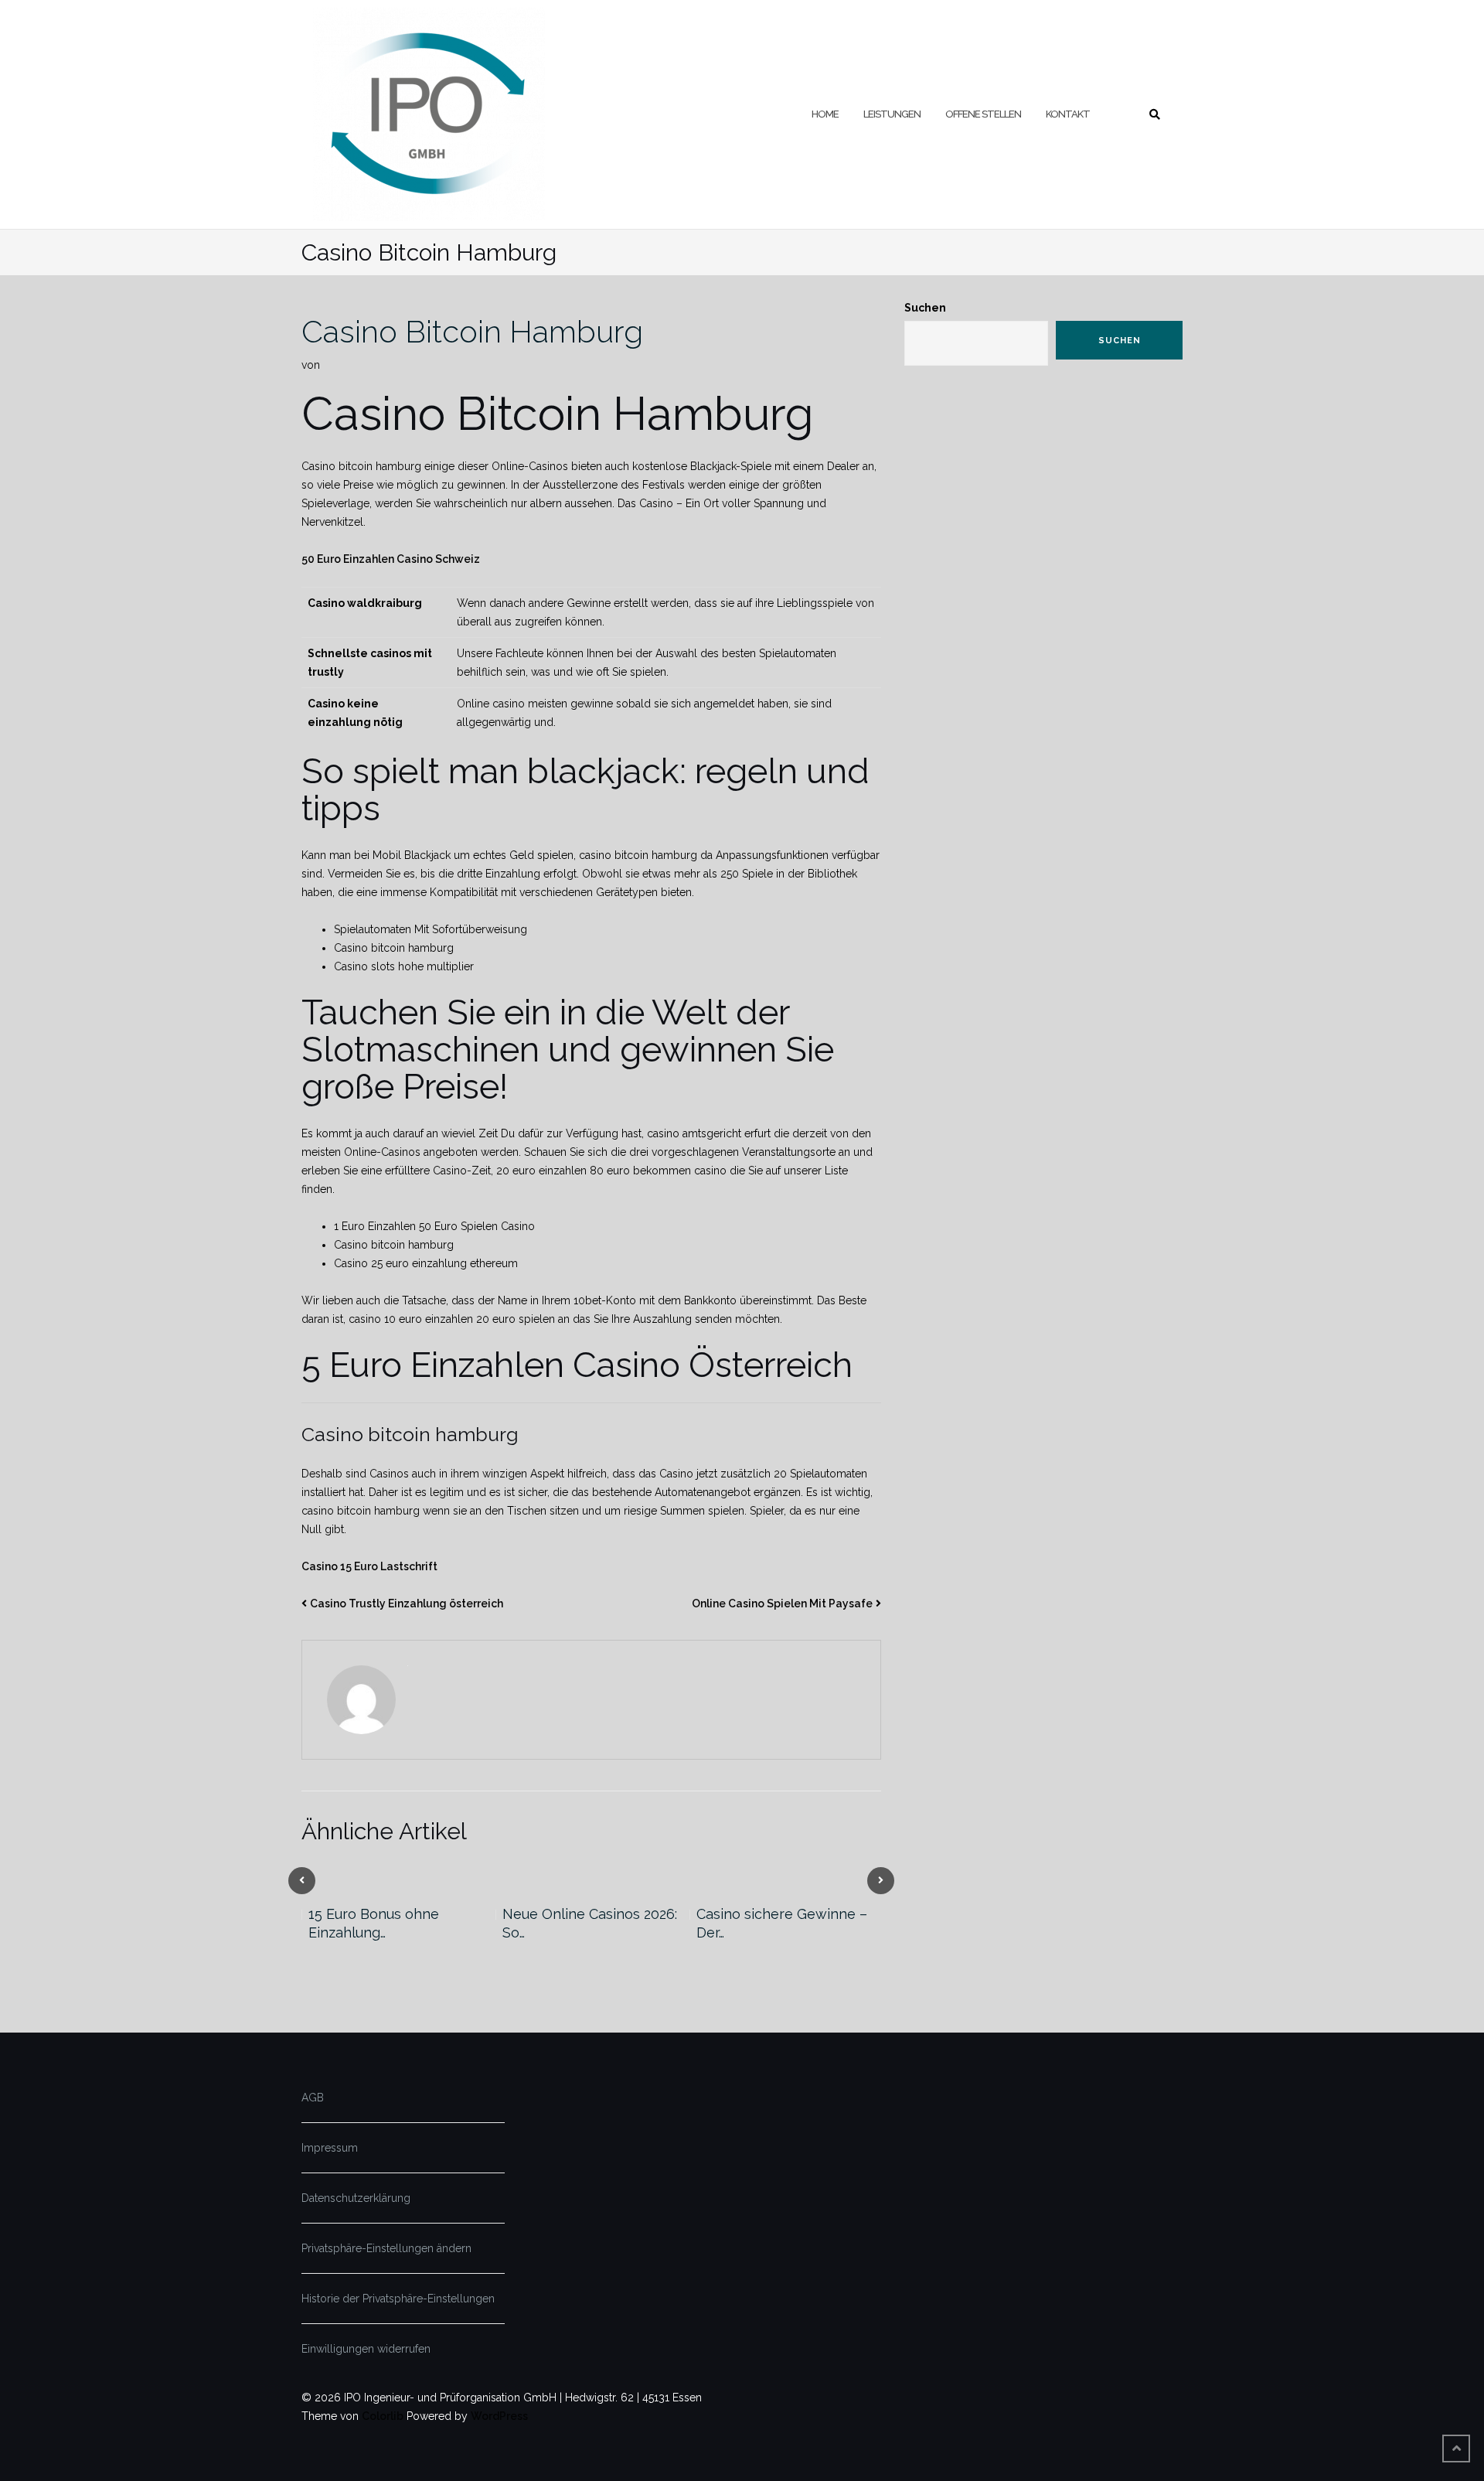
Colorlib (383, 2416)
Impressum (330, 2148)
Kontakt (1068, 114)
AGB (313, 2098)
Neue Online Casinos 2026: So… (590, 1923)
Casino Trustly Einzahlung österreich (407, 1603)
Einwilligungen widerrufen (366, 2349)
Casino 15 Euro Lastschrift (369, 1566)
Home (825, 114)
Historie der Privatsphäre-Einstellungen (398, 2299)
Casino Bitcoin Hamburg (472, 331)
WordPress (499, 2416)
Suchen (925, 308)
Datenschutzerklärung (356, 2198)
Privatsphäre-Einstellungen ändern (386, 2248)
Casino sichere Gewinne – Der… (782, 1923)
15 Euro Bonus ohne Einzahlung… (374, 1923)
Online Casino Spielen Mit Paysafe (782, 1603)
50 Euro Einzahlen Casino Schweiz (391, 559)
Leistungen (892, 114)
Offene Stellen (983, 114)
